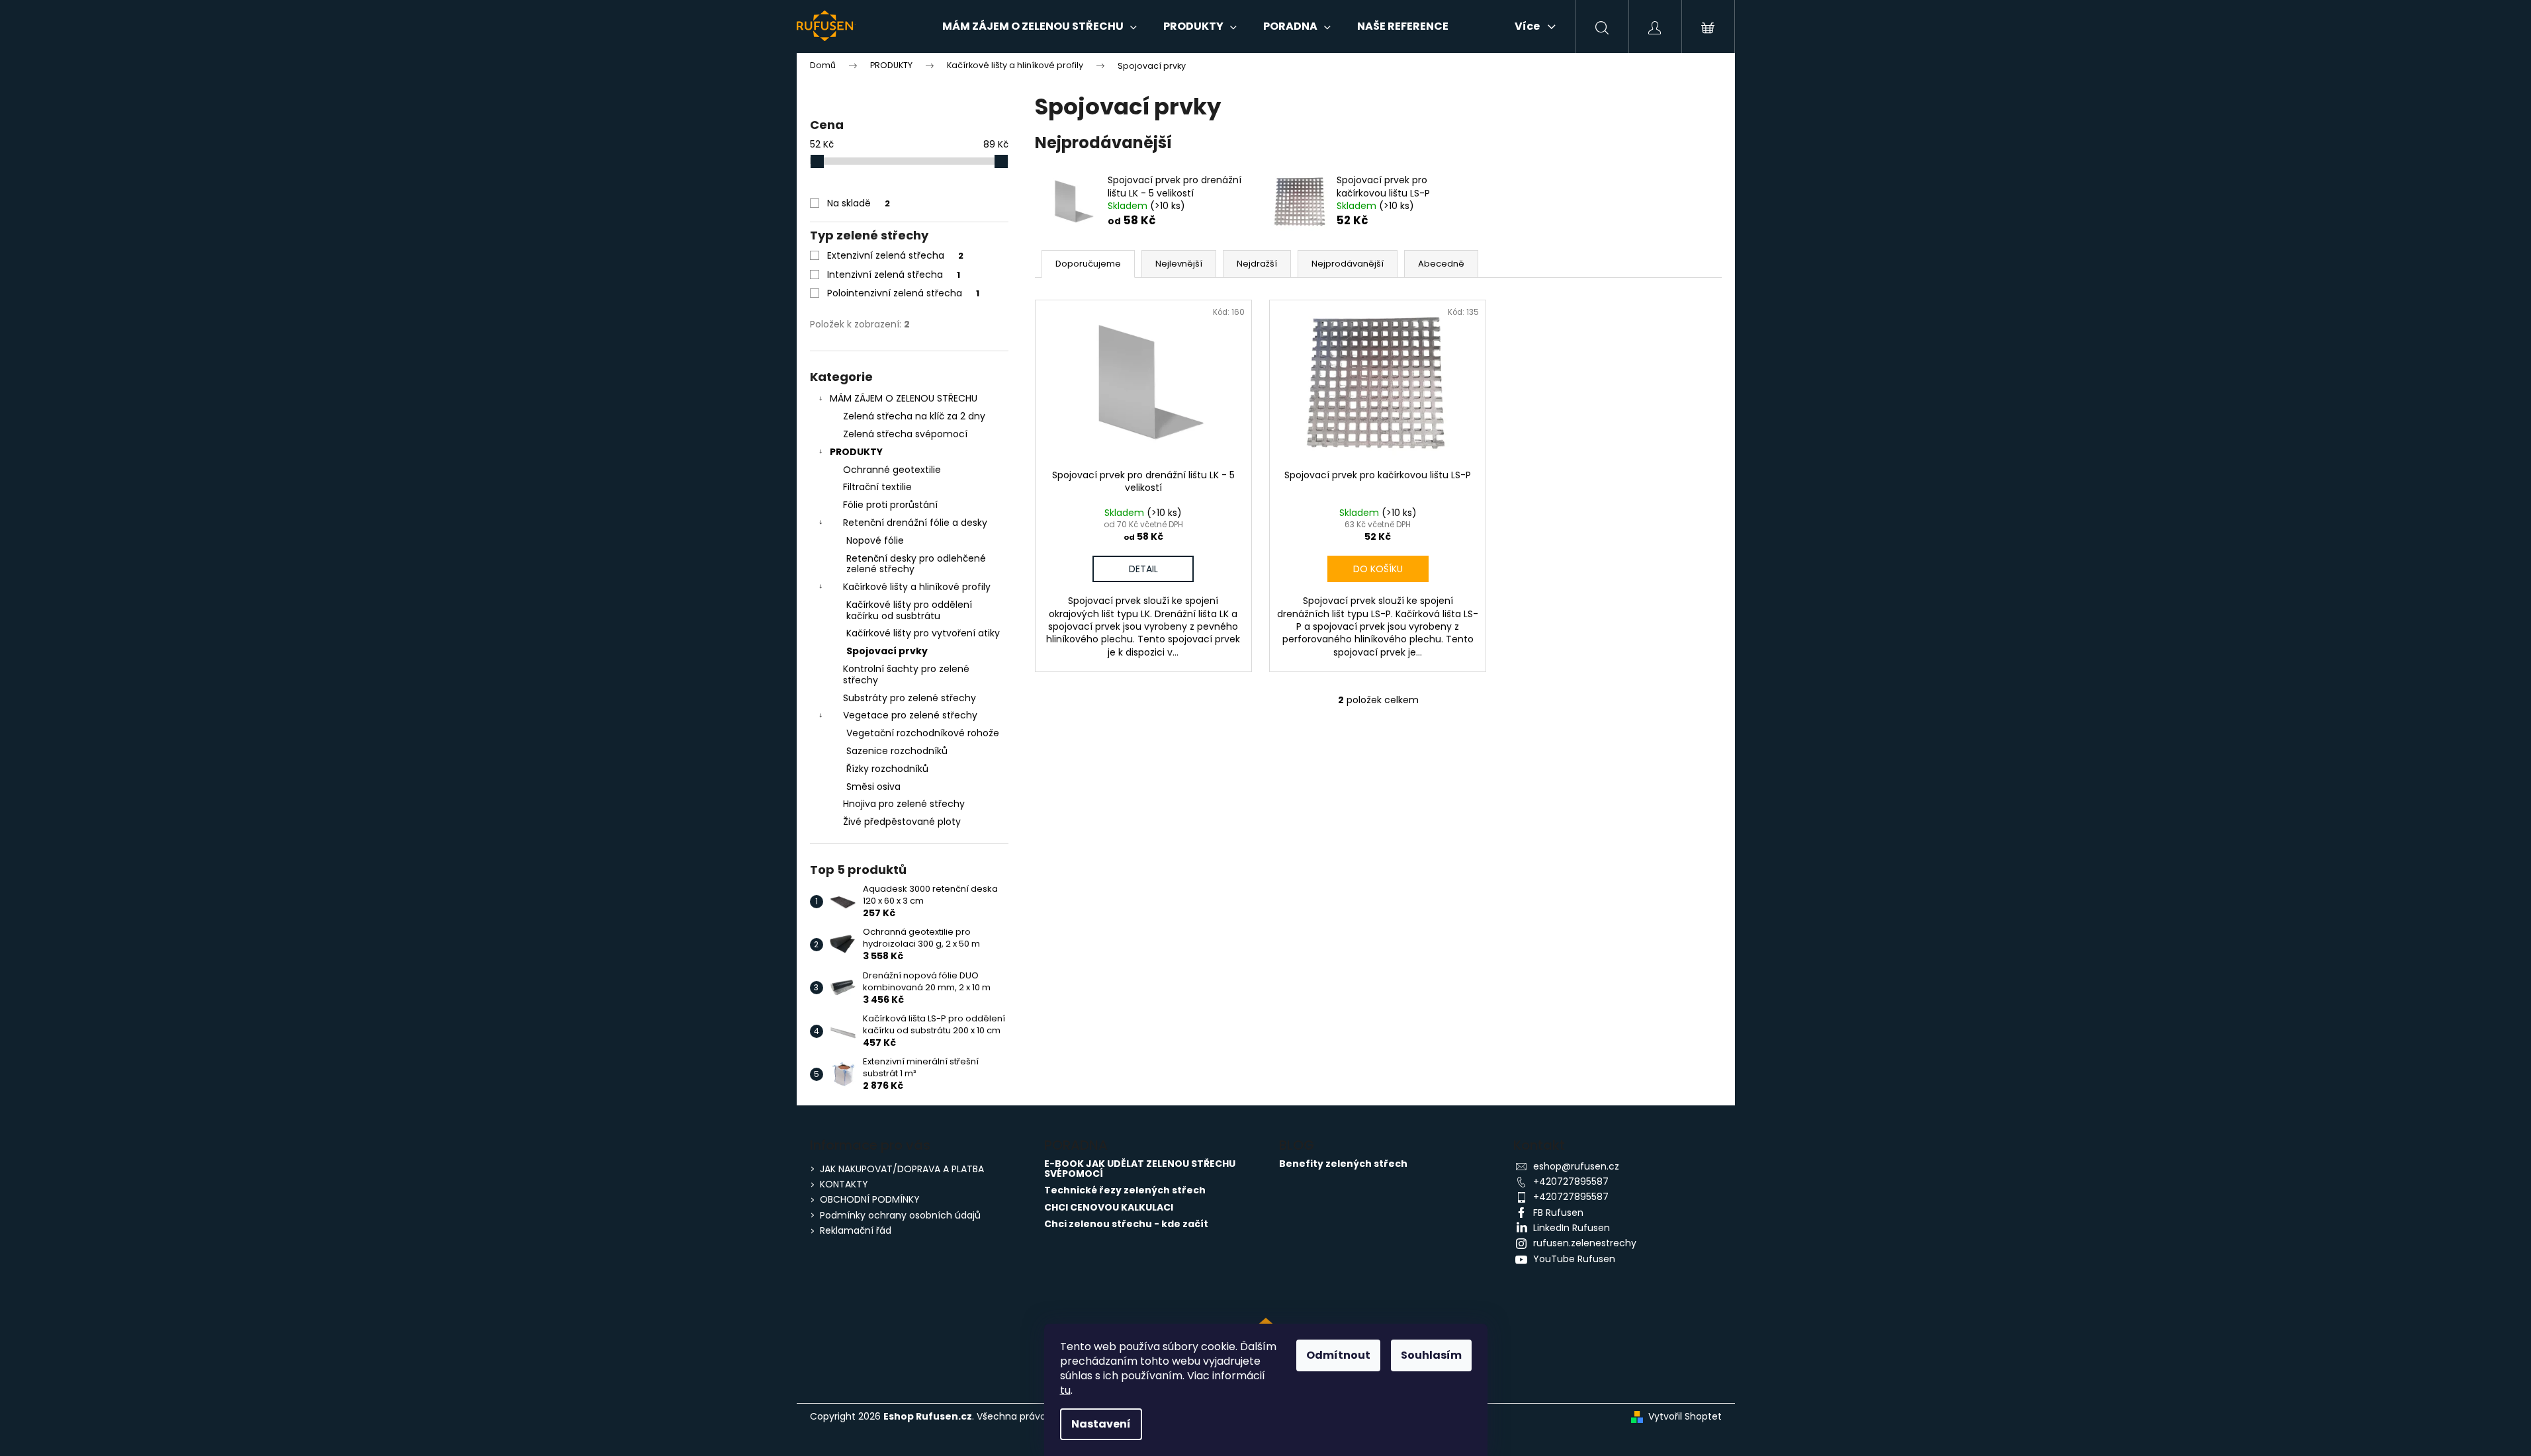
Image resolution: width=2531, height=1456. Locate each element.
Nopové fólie (875, 540)
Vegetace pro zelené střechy (910, 715)
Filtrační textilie (877, 487)
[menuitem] (1040, 26)
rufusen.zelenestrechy (1585, 1243)
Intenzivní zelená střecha (894, 275)
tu (1065, 1390)
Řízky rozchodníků (887, 769)
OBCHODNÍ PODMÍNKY (870, 1199)
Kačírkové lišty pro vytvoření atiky (923, 633)
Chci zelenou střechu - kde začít (1126, 1224)
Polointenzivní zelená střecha (903, 293)
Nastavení (1101, 1424)
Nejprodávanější (1348, 264)
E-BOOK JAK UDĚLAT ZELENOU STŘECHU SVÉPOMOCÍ (1140, 1169)
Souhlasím (1431, 1355)
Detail (1143, 569)
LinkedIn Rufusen (1572, 1228)
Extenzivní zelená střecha (895, 255)
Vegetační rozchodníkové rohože (923, 733)
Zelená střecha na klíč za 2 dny (914, 416)
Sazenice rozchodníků (897, 751)
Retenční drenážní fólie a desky (915, 523)
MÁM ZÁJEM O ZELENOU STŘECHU (904, 398)
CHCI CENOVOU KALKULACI (1109, 1208)
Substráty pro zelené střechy (910, 698)
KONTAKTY (844, 1184)
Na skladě (859, 203)
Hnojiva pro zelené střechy (904, 804)
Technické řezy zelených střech (1125, 1190)
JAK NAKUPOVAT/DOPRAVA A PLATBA (902, 1169)
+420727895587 (1571, 1181)
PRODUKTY (856, 452)
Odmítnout (1338, 1355)
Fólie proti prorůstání (890, 505)
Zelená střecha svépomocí (905, 434)
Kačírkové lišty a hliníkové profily (917, 587)
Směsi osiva (873, 787)
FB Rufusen (1558, 1213)
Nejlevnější (1179, 264)
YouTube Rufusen (1574, 1259)
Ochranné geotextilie (892, 470)
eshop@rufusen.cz (1576, 1166)
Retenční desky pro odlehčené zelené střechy (916, 564)
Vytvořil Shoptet (1685, 1417)
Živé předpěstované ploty (902, 822)
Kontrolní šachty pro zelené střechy (906, 674)
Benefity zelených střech (1343, 1164)
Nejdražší (1257, 264)
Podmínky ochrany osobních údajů (900, 1215)
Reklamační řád (856, 1230)
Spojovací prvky (887, 651)
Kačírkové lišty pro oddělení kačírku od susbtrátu (909, 610)
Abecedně (1441, 264)
